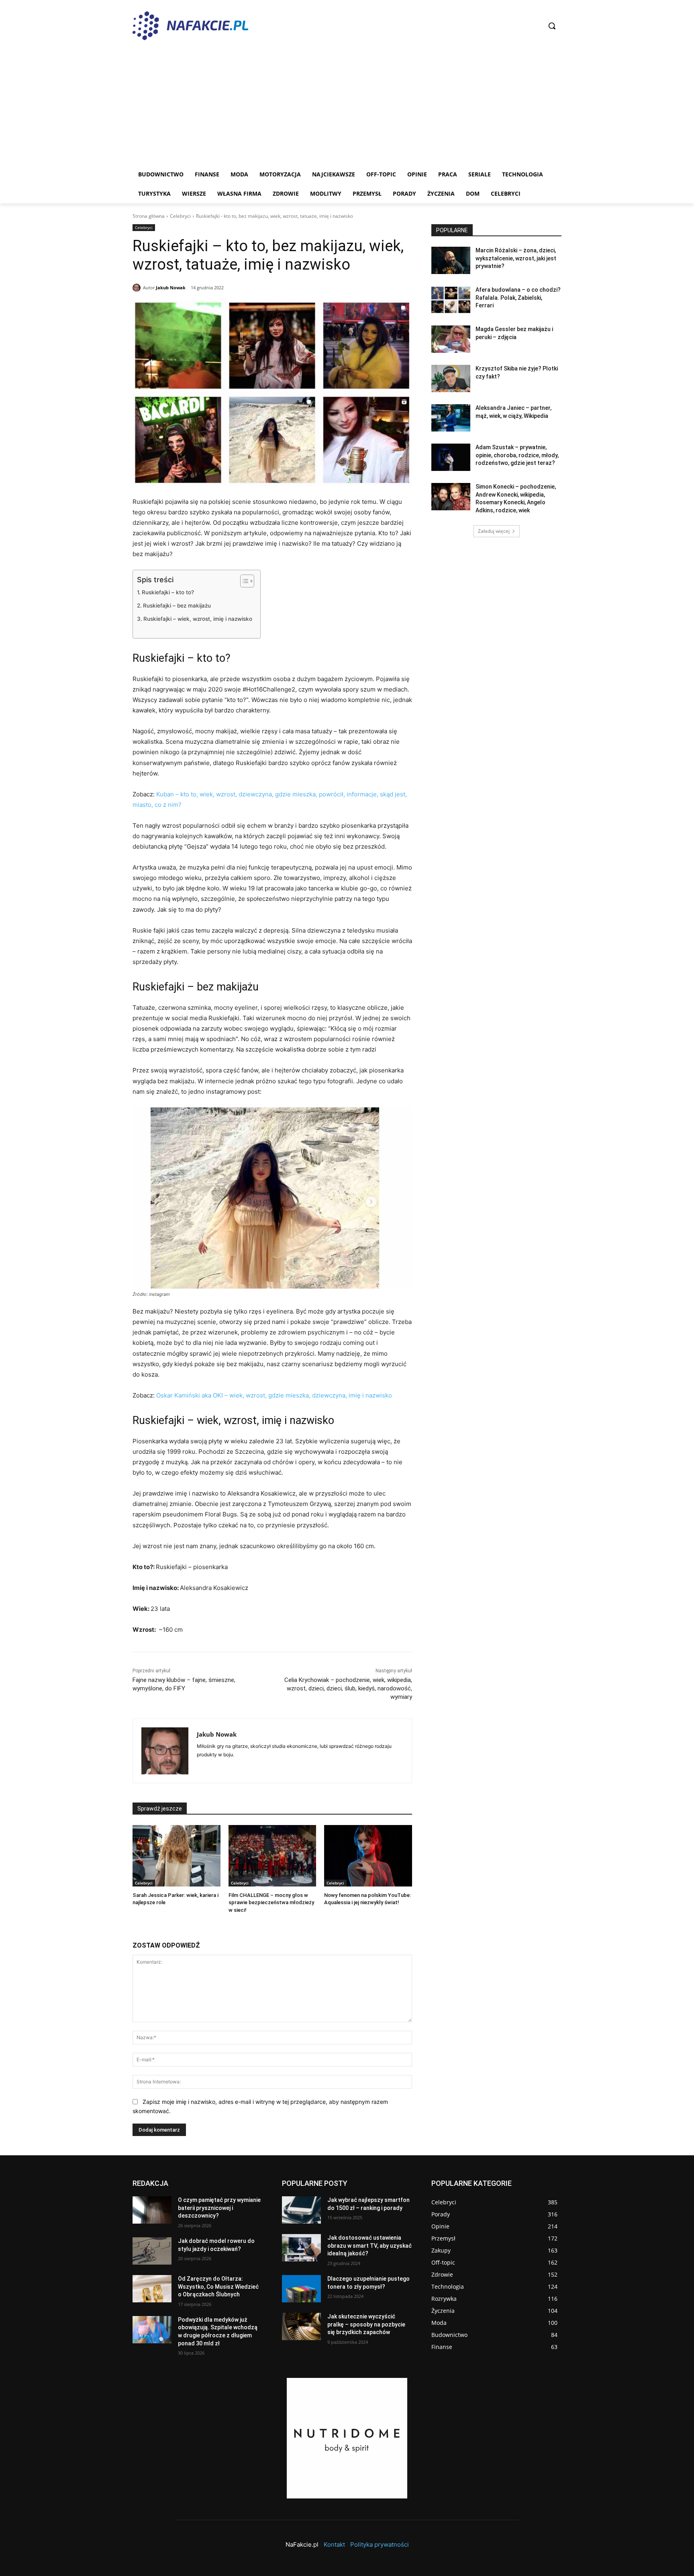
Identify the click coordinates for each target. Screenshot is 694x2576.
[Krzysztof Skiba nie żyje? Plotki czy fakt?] (451, 379)
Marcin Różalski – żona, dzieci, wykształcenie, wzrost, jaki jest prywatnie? (516, 258)
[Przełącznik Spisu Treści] (243, 581)
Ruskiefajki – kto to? (168, 592)
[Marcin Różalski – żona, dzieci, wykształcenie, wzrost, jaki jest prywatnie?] (451, 260)
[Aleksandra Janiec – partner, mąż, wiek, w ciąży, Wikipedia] (451, 418)
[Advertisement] (347, 104)
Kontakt (334, 2544)
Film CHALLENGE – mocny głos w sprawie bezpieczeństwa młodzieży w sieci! (271, 1902)
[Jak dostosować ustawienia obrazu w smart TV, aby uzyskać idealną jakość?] (301, 2248)
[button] (552, 26)
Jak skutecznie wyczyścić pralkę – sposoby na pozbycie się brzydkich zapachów (366, 2324)
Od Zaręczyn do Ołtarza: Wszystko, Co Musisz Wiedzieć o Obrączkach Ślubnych (218, 2286)
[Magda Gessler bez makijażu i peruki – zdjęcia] (451, 339)
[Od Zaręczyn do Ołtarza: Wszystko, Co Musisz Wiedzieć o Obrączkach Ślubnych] (152, 2289)
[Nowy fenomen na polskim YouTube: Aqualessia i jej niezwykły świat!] (368, 1856)
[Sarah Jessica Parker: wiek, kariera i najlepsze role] (177, 1856)
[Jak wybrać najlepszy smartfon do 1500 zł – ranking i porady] (301, 2210)
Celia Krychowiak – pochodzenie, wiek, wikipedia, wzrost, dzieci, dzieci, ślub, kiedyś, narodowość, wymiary (348, 1688)
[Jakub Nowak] (138, 288)
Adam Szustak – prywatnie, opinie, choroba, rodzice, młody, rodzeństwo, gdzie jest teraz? (517, 455)
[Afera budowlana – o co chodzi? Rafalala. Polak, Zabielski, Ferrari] (451, 300)
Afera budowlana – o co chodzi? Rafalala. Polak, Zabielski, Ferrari (518, 298)
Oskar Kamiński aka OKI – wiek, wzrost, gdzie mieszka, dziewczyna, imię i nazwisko (274, 1395)
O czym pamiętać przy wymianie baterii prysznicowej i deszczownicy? (219, 2208)
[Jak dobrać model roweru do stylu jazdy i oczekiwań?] (152, 2251)
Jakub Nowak (171, 287)
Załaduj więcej (494, 531)
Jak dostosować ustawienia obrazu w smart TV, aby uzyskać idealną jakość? (369, 2246)
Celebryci (180, 216)
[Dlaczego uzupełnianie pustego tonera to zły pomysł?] (301, 2289)
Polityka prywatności (380, 2544)
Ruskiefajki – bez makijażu (177, 606)
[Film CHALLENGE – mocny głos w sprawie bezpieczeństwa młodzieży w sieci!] (272, 1856)
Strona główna (149, 216)
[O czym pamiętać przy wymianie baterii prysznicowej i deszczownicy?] (152, 2210)
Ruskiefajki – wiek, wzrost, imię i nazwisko (198, 619)
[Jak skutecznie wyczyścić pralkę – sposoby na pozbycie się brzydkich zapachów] (301, 2326)
